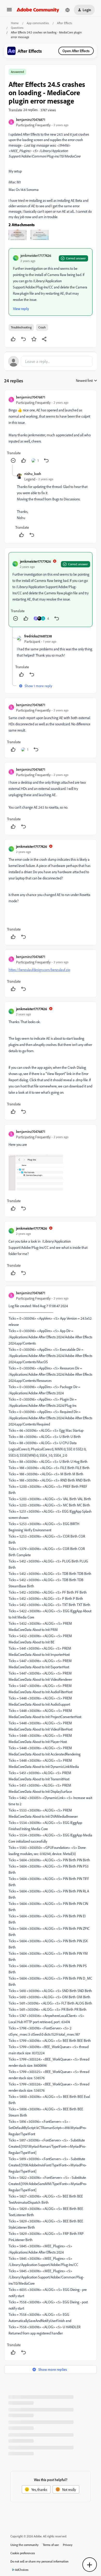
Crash (42, 327)
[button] (9, 11)
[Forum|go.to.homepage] (38, 10)
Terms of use (51, 2545)
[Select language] (68, 10)
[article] (51, 429)
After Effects (65, 23)
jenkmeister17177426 (36, 255)
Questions (17, 28)
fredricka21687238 (38, 636)
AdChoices (22, 2570)
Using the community (24, 2545)
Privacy (68, 2545)
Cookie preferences (23, 2553)
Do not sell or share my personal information (39, 2561)
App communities (38, 23)
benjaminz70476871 (31, 119)
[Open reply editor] (51, 361)
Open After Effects (76, 51)
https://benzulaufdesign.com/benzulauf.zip (39, 970)
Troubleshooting (21, 327)
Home (15, 23)
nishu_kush (33, 474)
